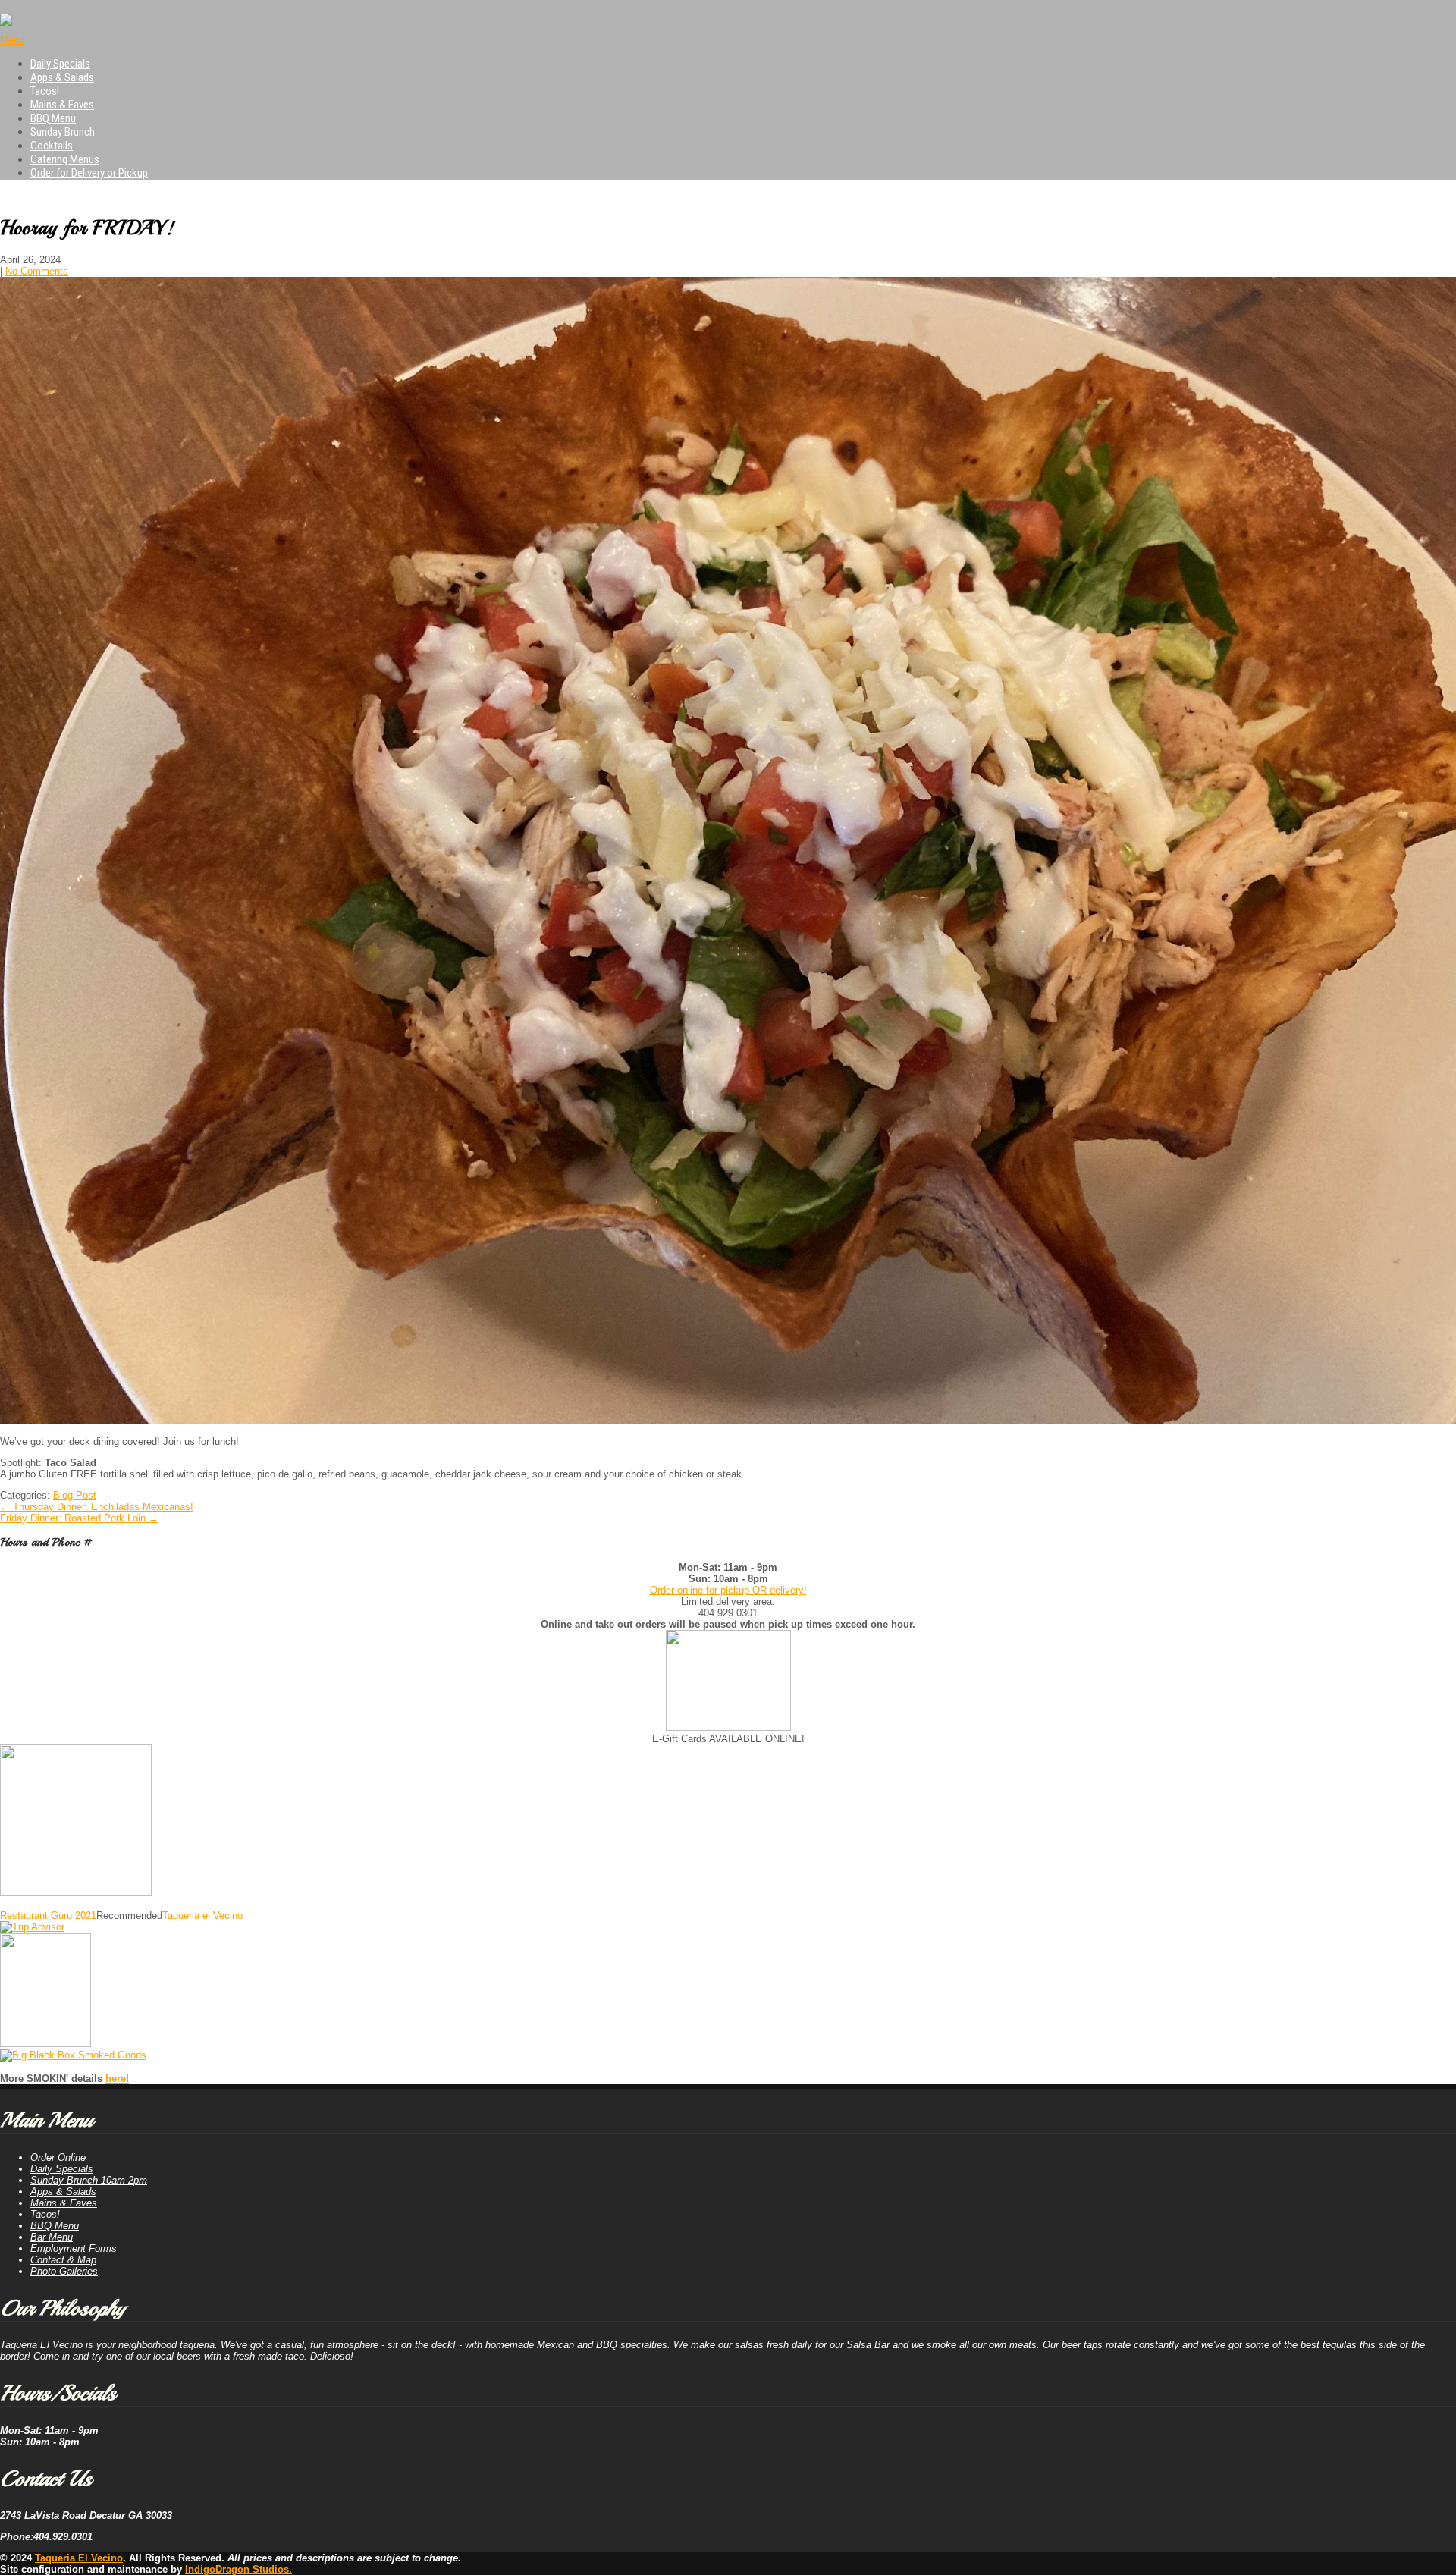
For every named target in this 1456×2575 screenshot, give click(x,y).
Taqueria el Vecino (202, 1916)
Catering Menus (65, 159)
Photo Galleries (64, 2271)
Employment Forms (74, 2248)
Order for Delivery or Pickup (89, 173)
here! (117, 2079)
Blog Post (75, 1495)
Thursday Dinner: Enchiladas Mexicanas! (97, 1507)
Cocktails (52, 146)
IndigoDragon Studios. (238, 2569)
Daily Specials (60, 64)
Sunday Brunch (63, 132)
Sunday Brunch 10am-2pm (89, 2180)
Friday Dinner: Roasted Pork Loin (79, 1518)
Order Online (58, 2157)
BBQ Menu (53, 118)
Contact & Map (63, 2260)
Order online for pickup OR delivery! (728, 1590)
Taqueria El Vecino (79, 2558)
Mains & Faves (62, 105)
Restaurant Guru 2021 (48, 1916)
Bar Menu (52, 2237)
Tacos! (45, 91)
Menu (12, 40)
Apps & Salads (62, 77)
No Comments (37, 271)
